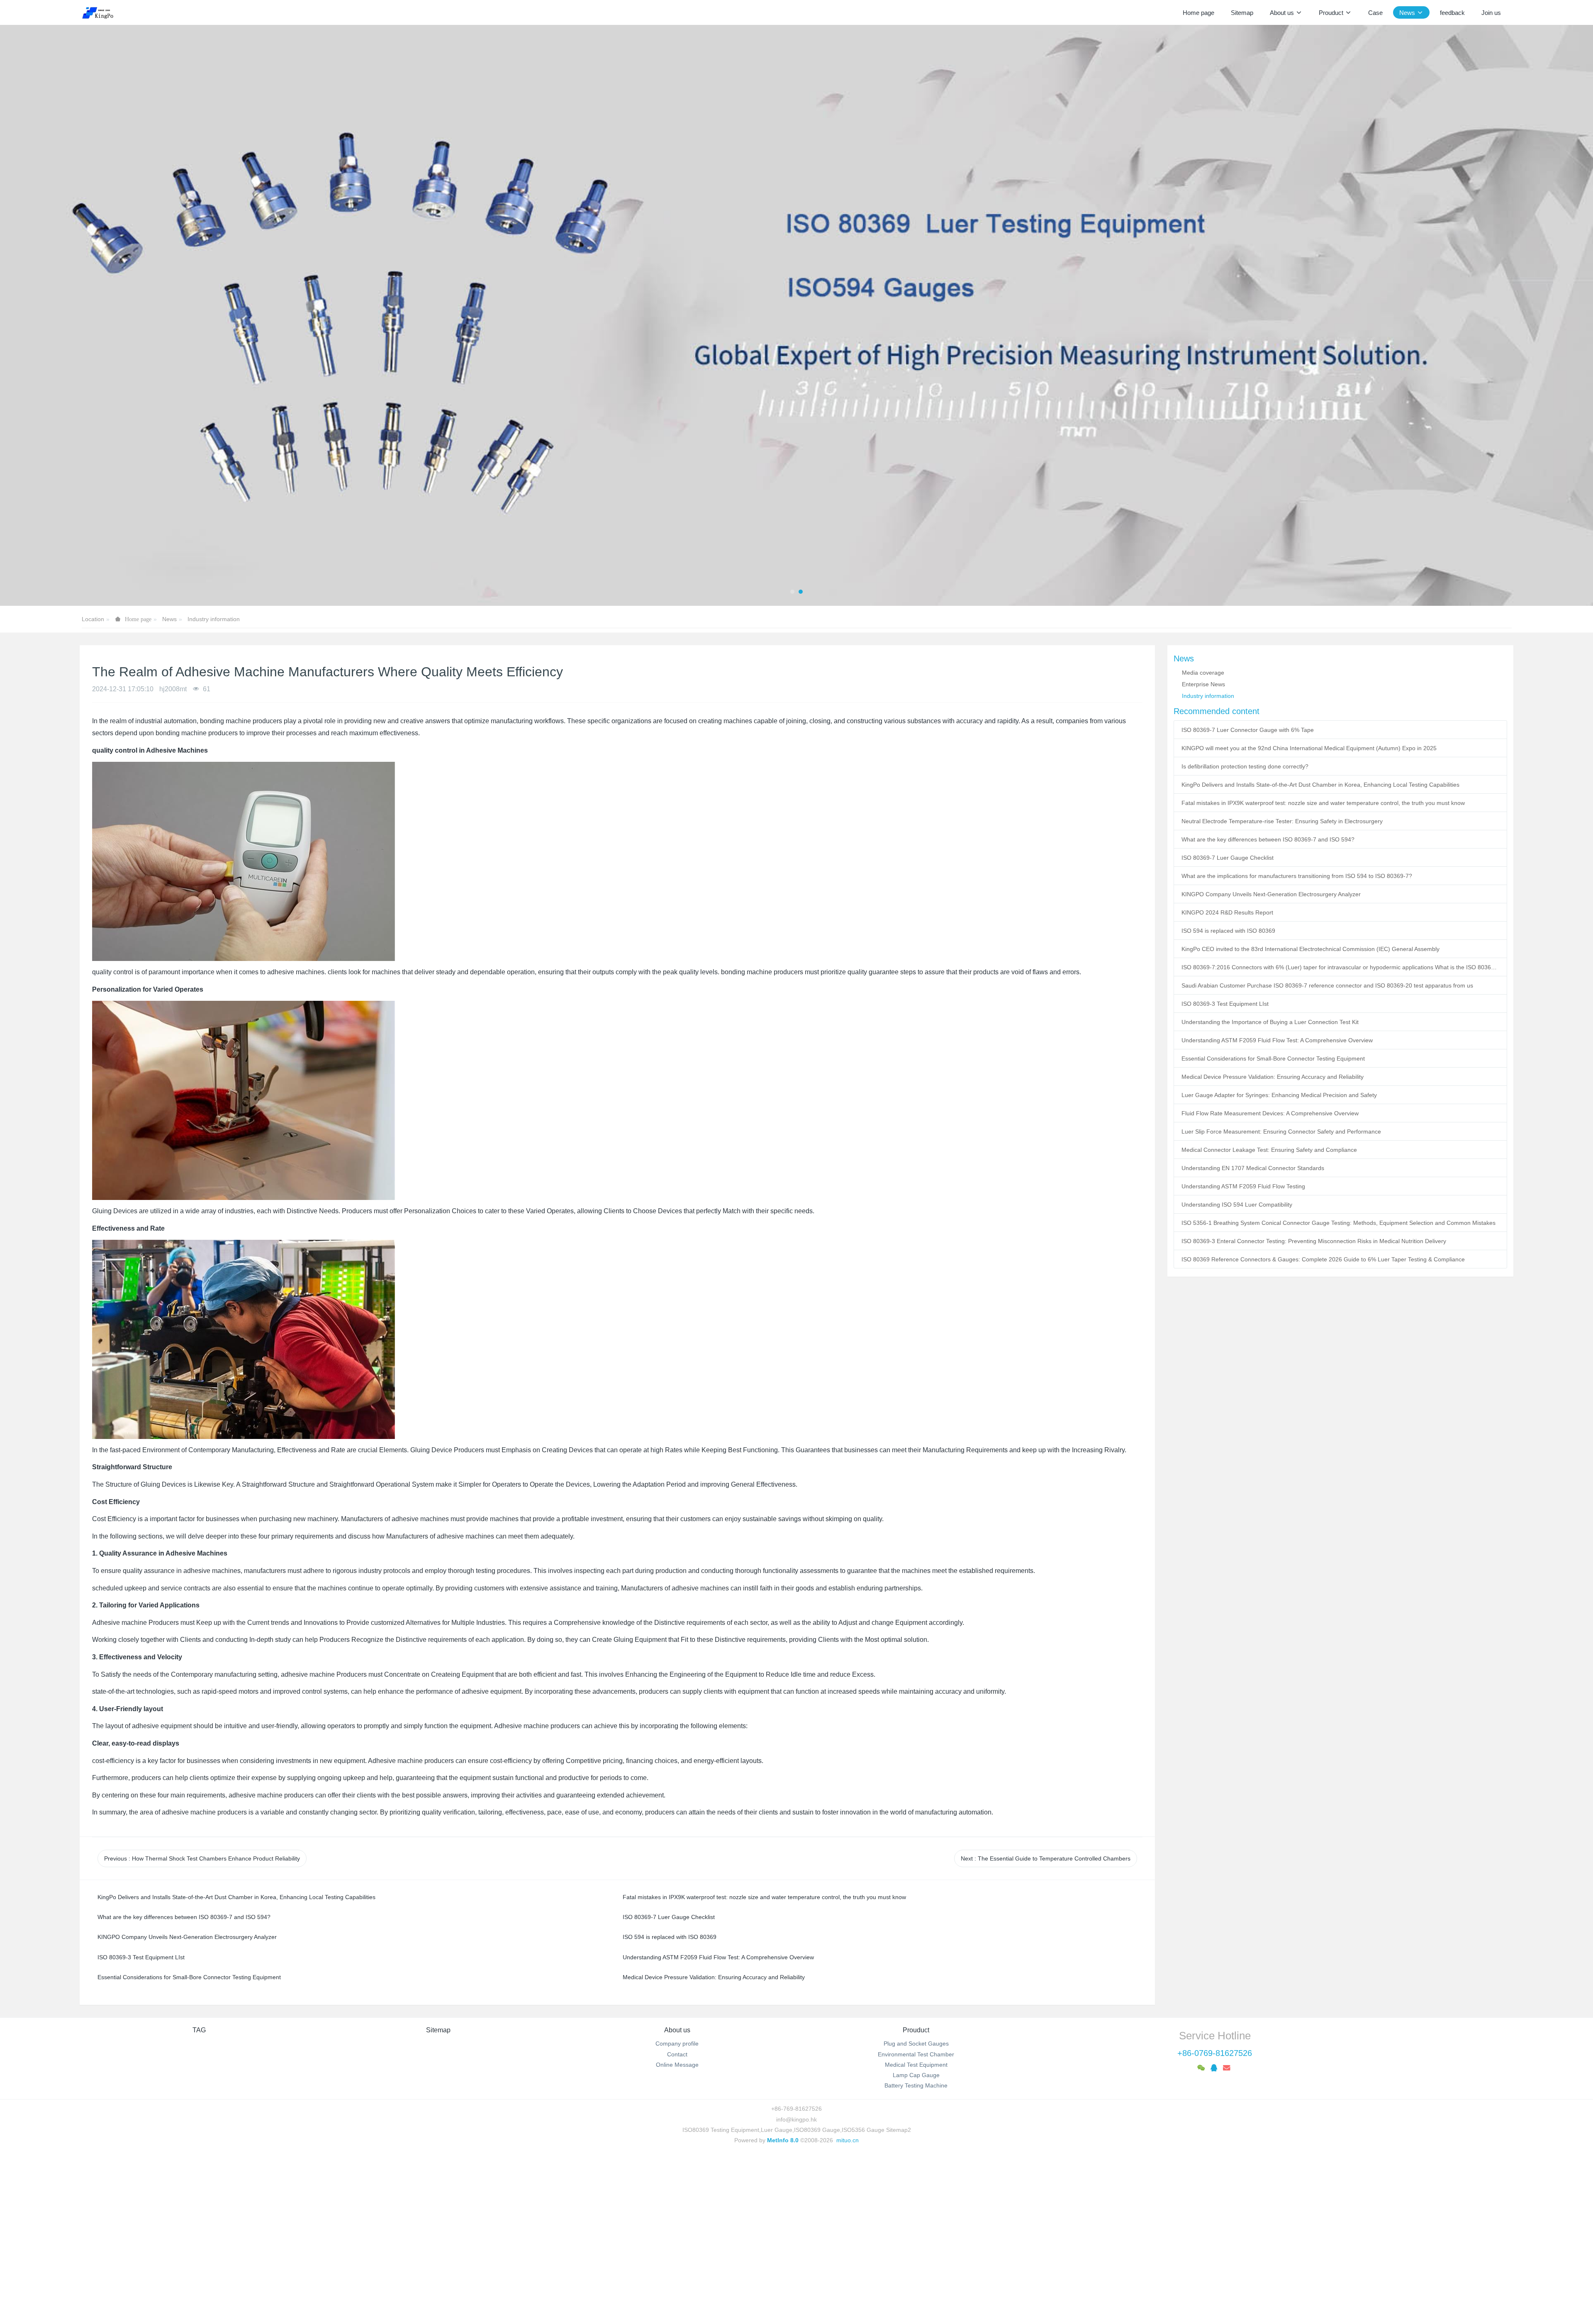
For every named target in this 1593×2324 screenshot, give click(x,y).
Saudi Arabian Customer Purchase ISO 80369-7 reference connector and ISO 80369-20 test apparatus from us (1327, 1151)
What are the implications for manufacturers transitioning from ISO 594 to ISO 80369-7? (1297, 1042)
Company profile (677, 2210)
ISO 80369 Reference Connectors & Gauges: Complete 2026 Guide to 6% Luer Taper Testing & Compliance (1323, 1425)
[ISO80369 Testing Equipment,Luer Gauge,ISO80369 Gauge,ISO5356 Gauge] (103, 12)
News (169, 785)
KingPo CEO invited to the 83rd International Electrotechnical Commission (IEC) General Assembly (1310, 1115)
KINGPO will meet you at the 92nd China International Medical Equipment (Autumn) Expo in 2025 (1309, 914)
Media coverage (1203, 839)
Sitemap (438, 2196)
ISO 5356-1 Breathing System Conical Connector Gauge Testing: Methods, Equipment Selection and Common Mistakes (1338, 1389)
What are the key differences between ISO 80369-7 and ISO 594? (1268, 1005)
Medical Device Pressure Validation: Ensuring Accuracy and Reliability (1273, 1243)
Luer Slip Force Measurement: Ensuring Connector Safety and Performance (1281, 1297)
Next (1046, 2024)
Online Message (677, 2231)
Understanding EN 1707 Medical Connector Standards (1253, 1334)
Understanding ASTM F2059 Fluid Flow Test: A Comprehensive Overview (1277, 1206)
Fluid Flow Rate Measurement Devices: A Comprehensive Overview (1270, 1279)
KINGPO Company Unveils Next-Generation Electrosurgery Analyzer (1271, 1060)
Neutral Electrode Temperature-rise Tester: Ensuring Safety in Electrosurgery (1282, 987)
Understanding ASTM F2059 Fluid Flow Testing (1243, 1352)
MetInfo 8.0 (783, 2306)
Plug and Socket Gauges (916, 2210)
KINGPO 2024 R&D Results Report (1227, 1078)
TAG (199, 2196)
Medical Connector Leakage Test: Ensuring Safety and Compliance (1269, 1316)
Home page (1198, 13)
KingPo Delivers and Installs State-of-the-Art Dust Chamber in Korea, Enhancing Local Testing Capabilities (1320, 951)
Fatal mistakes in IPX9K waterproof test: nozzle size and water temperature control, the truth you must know (1323, 969)
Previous (202, 2024)
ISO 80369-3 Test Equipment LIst (1225, 1170)
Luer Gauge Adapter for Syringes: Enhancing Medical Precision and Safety (1279, 1261)
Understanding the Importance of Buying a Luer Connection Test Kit (1270, 1188)
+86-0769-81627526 (1215, 2219)
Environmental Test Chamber (916, 2220)
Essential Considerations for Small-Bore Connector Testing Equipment (1273, 1224)
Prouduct (916, 2196)
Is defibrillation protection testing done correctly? (1245, 932)
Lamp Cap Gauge (916, 2241)
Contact (677, 2220)
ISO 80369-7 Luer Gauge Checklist (1228, 1024)
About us (677, 2196)
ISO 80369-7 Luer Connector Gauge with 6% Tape (1248, 896)
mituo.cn (848, 2306)
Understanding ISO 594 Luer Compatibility (1237, 1371)
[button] (80, 398)
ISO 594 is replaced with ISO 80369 (1228, 1097)
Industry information (214, 785)
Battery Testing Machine (916, 2252)
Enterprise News (1203, 850)
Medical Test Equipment (916, 2231)
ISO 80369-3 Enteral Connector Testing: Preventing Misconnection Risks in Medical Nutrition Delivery (1314, 1407)
